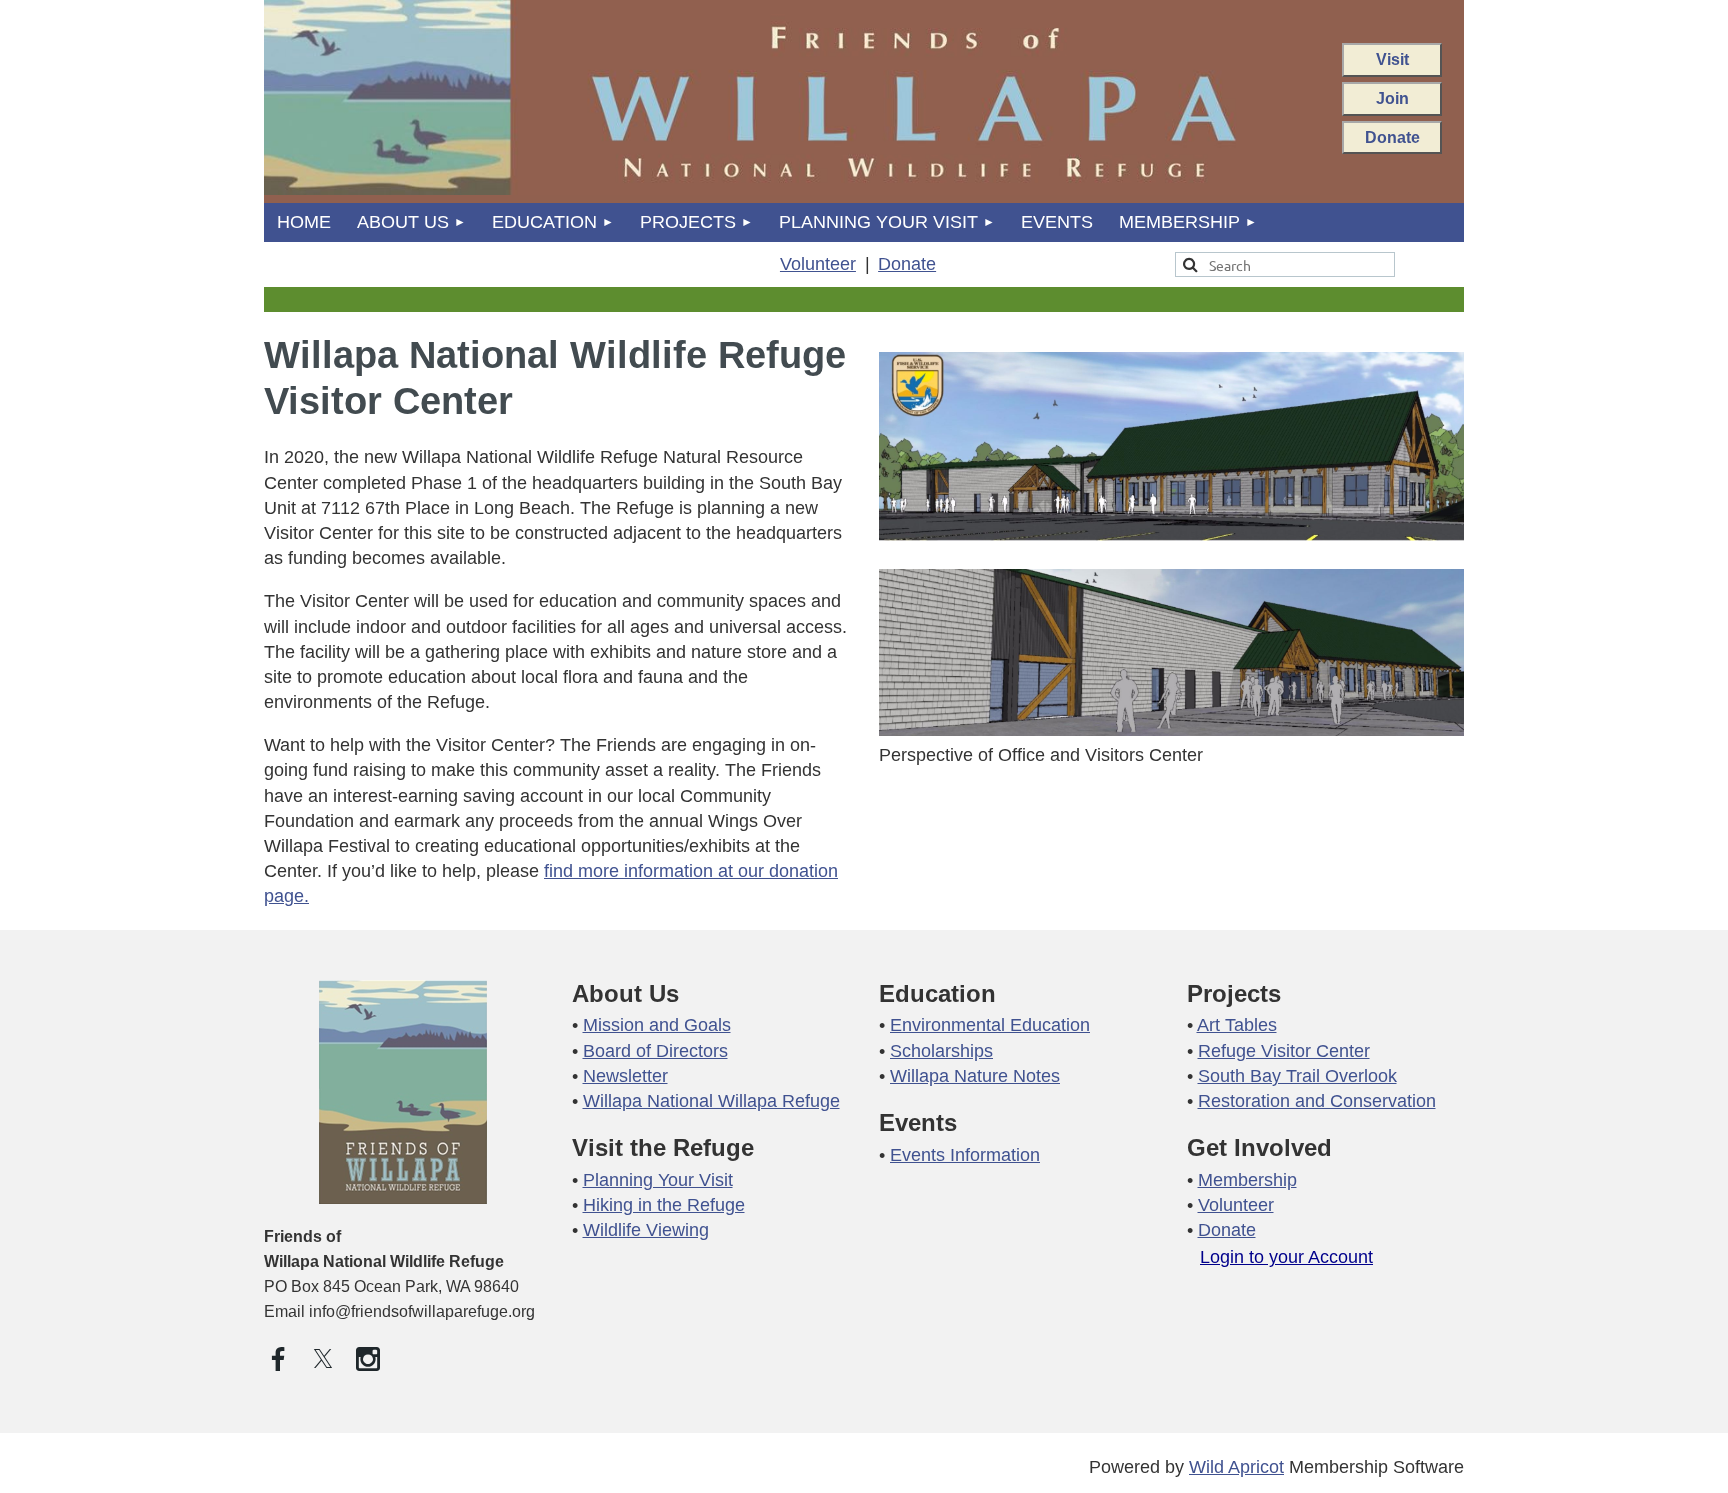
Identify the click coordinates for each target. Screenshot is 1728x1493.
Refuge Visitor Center (1284, 1051)
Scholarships (941, 1051)
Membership (1247, 1180)
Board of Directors (655, 1051)
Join (1392, 98)
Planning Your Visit (658, 1180)
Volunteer (818, 264)
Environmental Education (990, 1025)
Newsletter (625, 1076)
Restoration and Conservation (1317, 1101)
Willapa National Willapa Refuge (711, 1101)
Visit (1392, 59)
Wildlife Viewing (646, 1230)
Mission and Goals (657, 1025)
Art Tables (1237, 1025)
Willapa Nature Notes (975, 1076)
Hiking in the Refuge (664, 1205)
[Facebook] (278, 1359)
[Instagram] (368, 1359)
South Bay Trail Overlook (1297, 1076)
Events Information (965, 1155)
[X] (323, 1359)
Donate (1392, 137)
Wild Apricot (1236, 1467)
